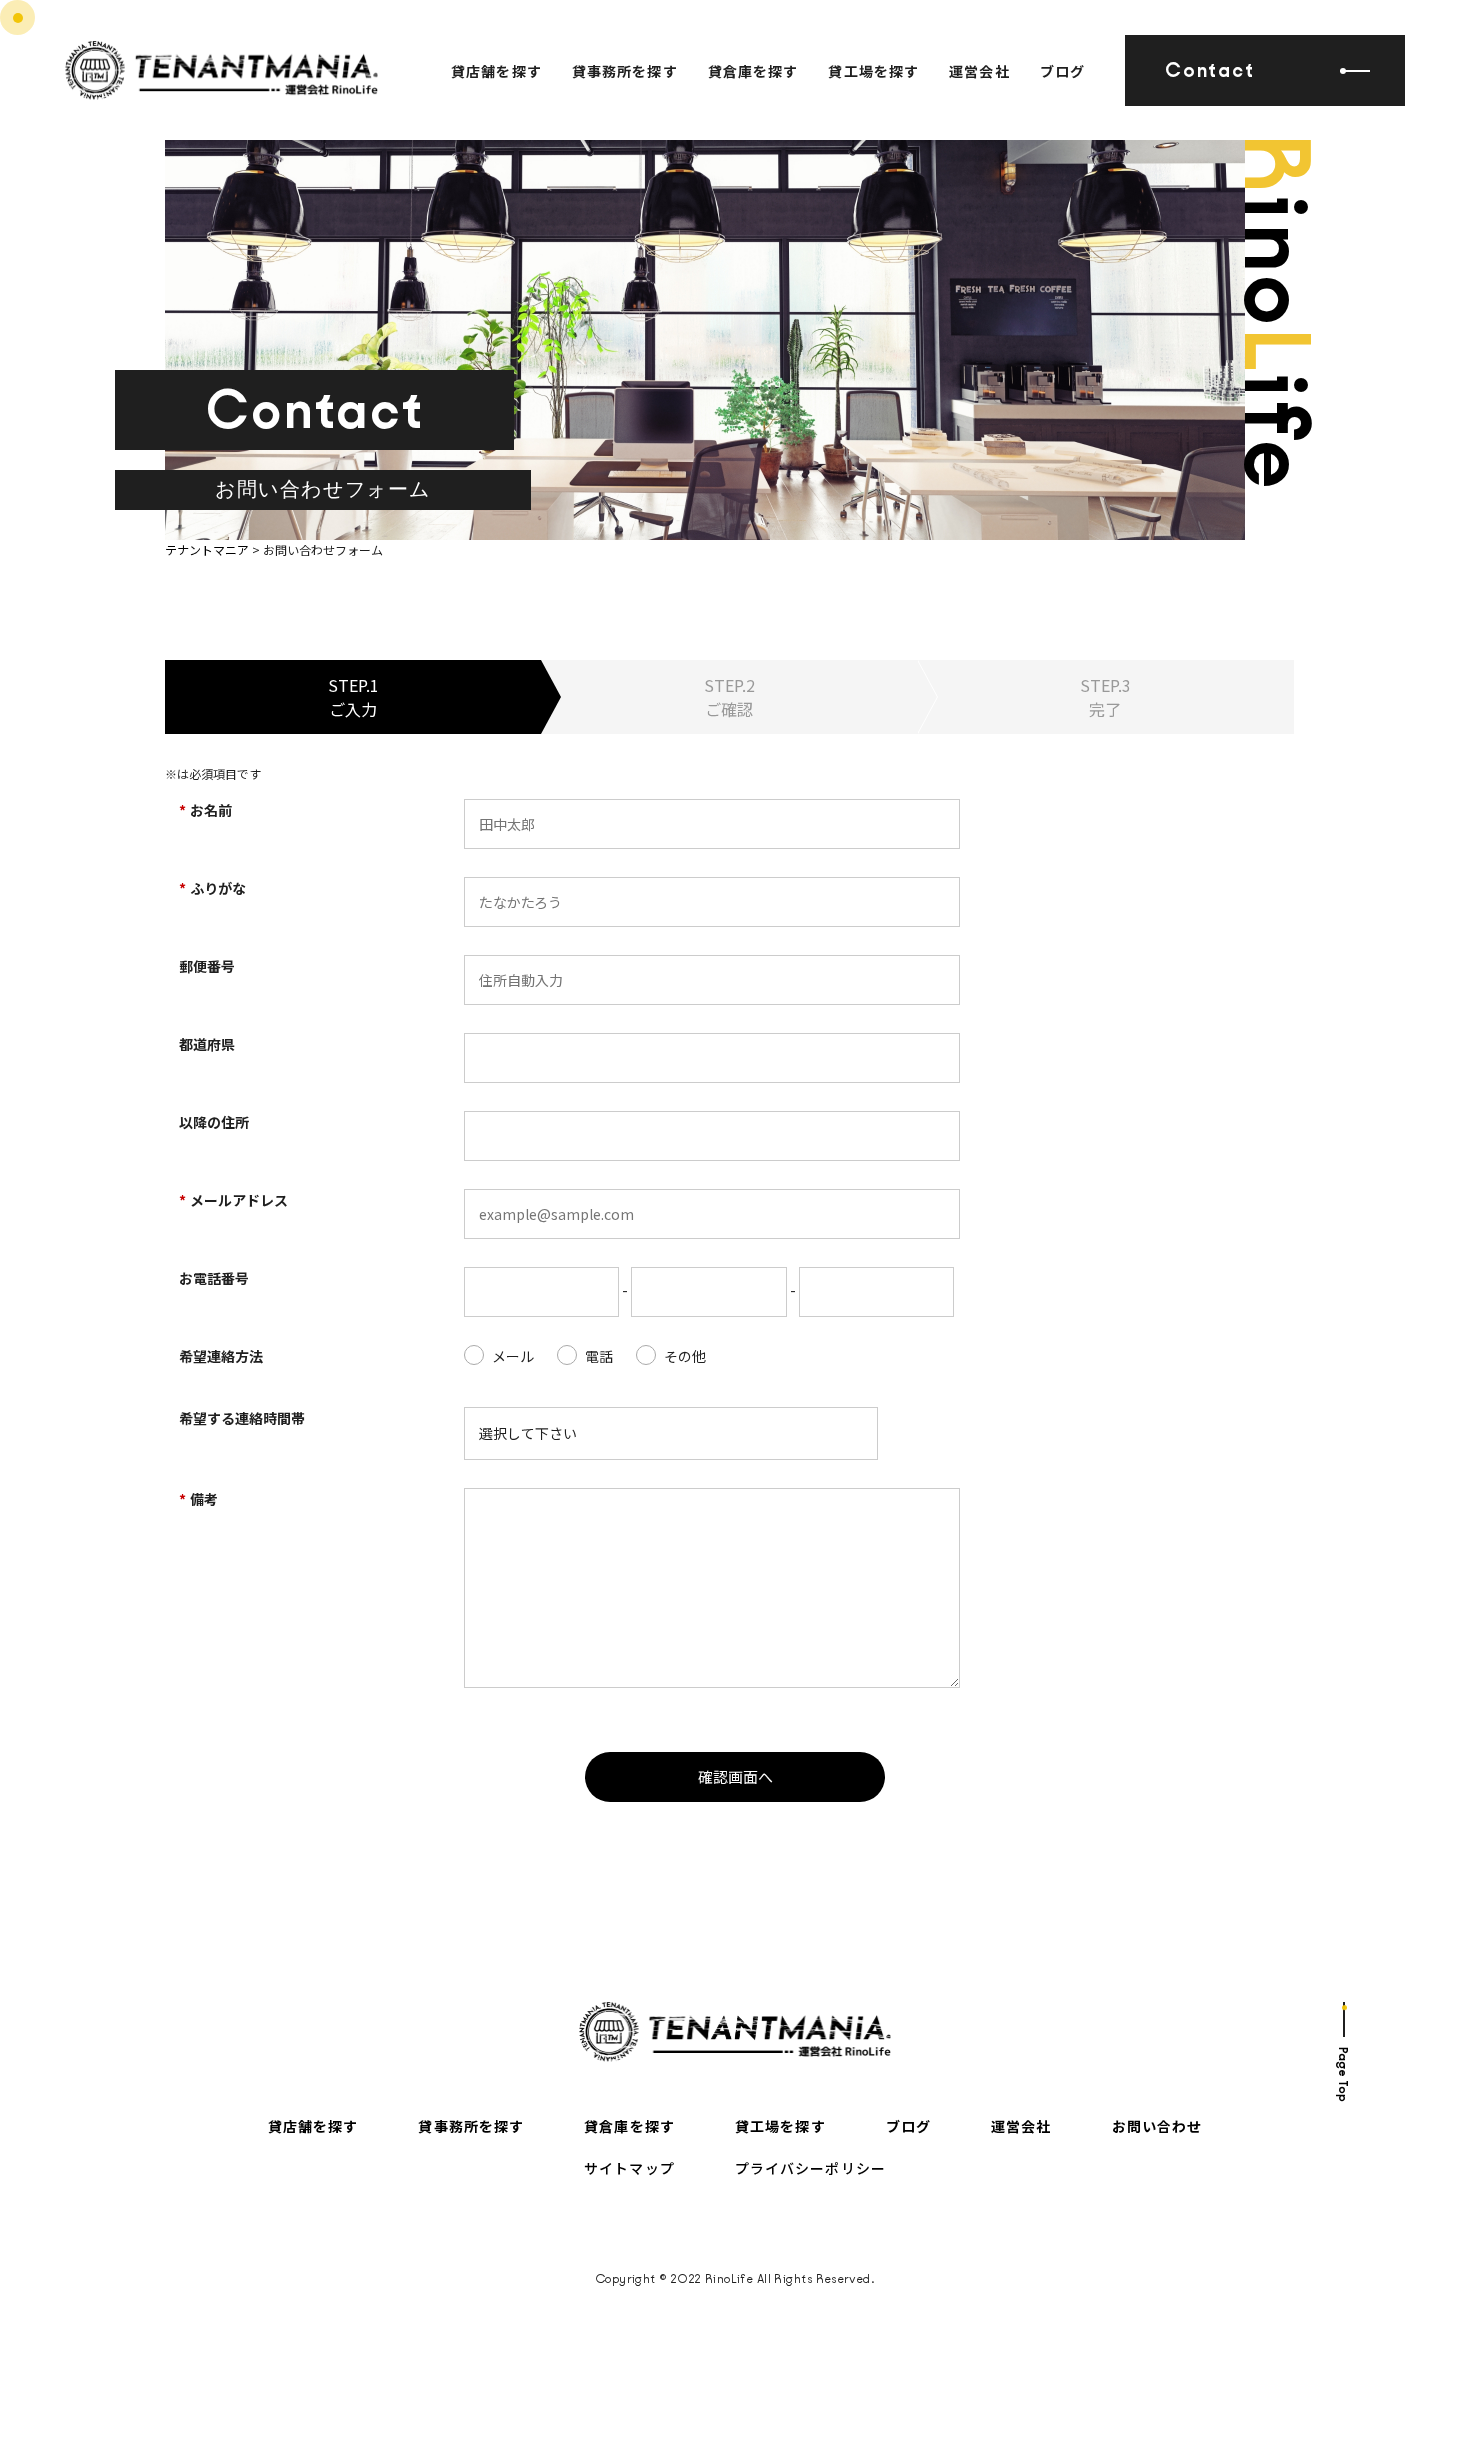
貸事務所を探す (625, 71)
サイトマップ (629, 2168)
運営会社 (979, 71)
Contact (1209, 70)
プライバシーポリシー (810, 2168)
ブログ (1062, 71)
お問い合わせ (1157, 2126)
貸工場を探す (873, 71)
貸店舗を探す (496, 71)
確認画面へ (735, 1776)
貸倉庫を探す (753, 71)
